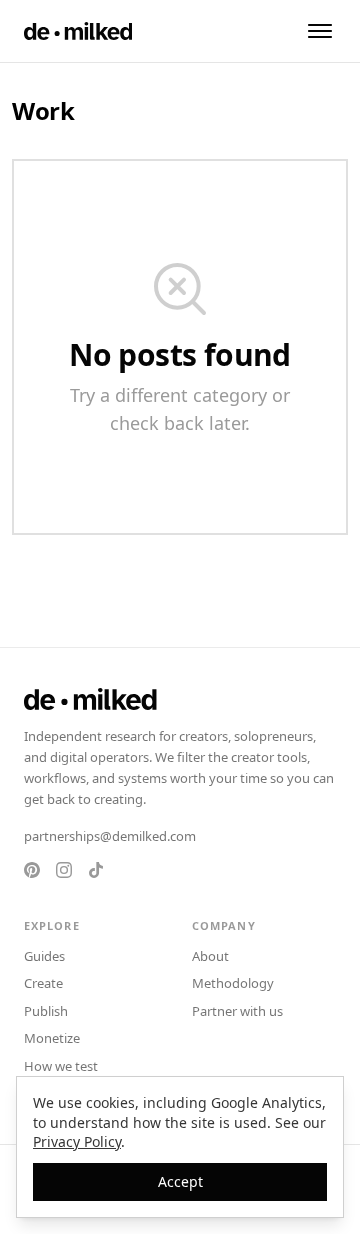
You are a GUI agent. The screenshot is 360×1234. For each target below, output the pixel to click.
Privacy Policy (77, 1141)
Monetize (52, 1038)
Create (43, 983)
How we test (61, 1066)
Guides (44, 956)
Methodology (233, 983)
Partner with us (237, 1011)
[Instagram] (64, 870)
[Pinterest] (32, 870)
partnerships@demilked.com (110, 836)
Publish (46, 1011)
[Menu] (320, 31)
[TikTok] (96, 870)
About (210, 956)
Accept (180, 1181)
